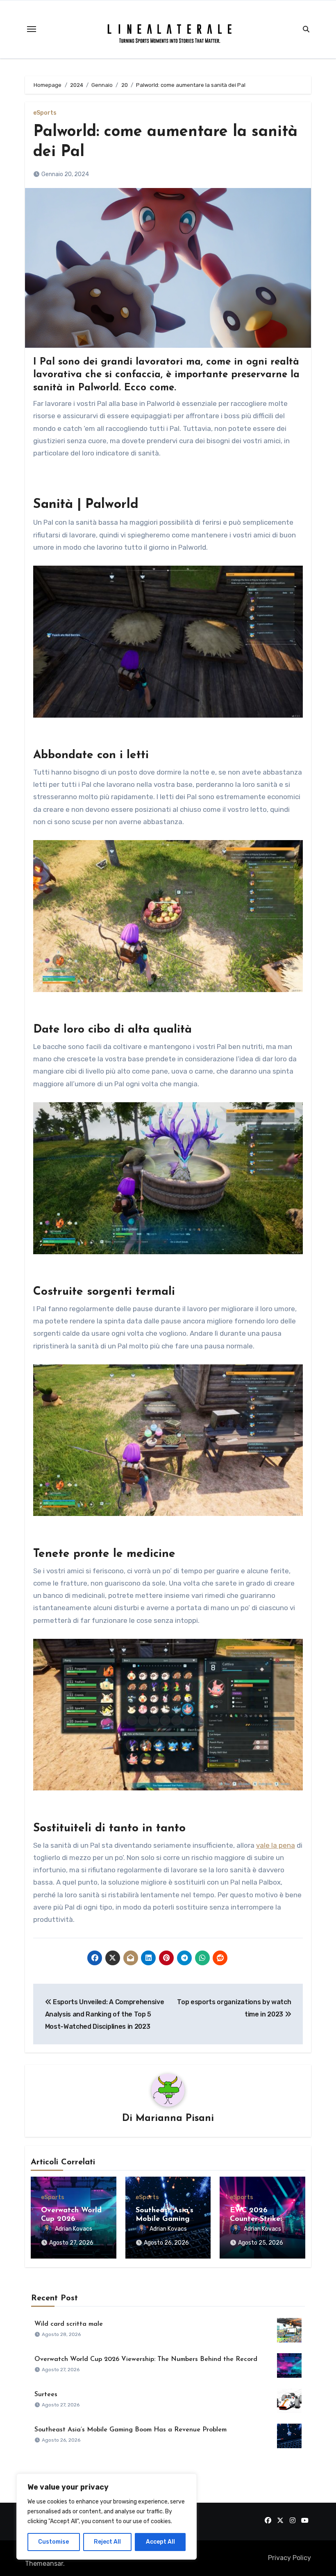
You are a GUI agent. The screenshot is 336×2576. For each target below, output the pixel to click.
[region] (107, 2517)
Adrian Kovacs (74, 2229)
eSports (45, 113)
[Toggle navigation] (32, 29)
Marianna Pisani (175, 2118)
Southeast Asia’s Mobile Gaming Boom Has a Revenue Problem (131, 2430)
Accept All (160, 2542)
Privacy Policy (289, 2558)
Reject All (107, 2542)
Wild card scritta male (69, 2324)
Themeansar (44, 2564)
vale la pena (276, 1845)
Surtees (46, 2395)
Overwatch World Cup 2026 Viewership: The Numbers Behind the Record (146, 2359)
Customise (53, 2542)
